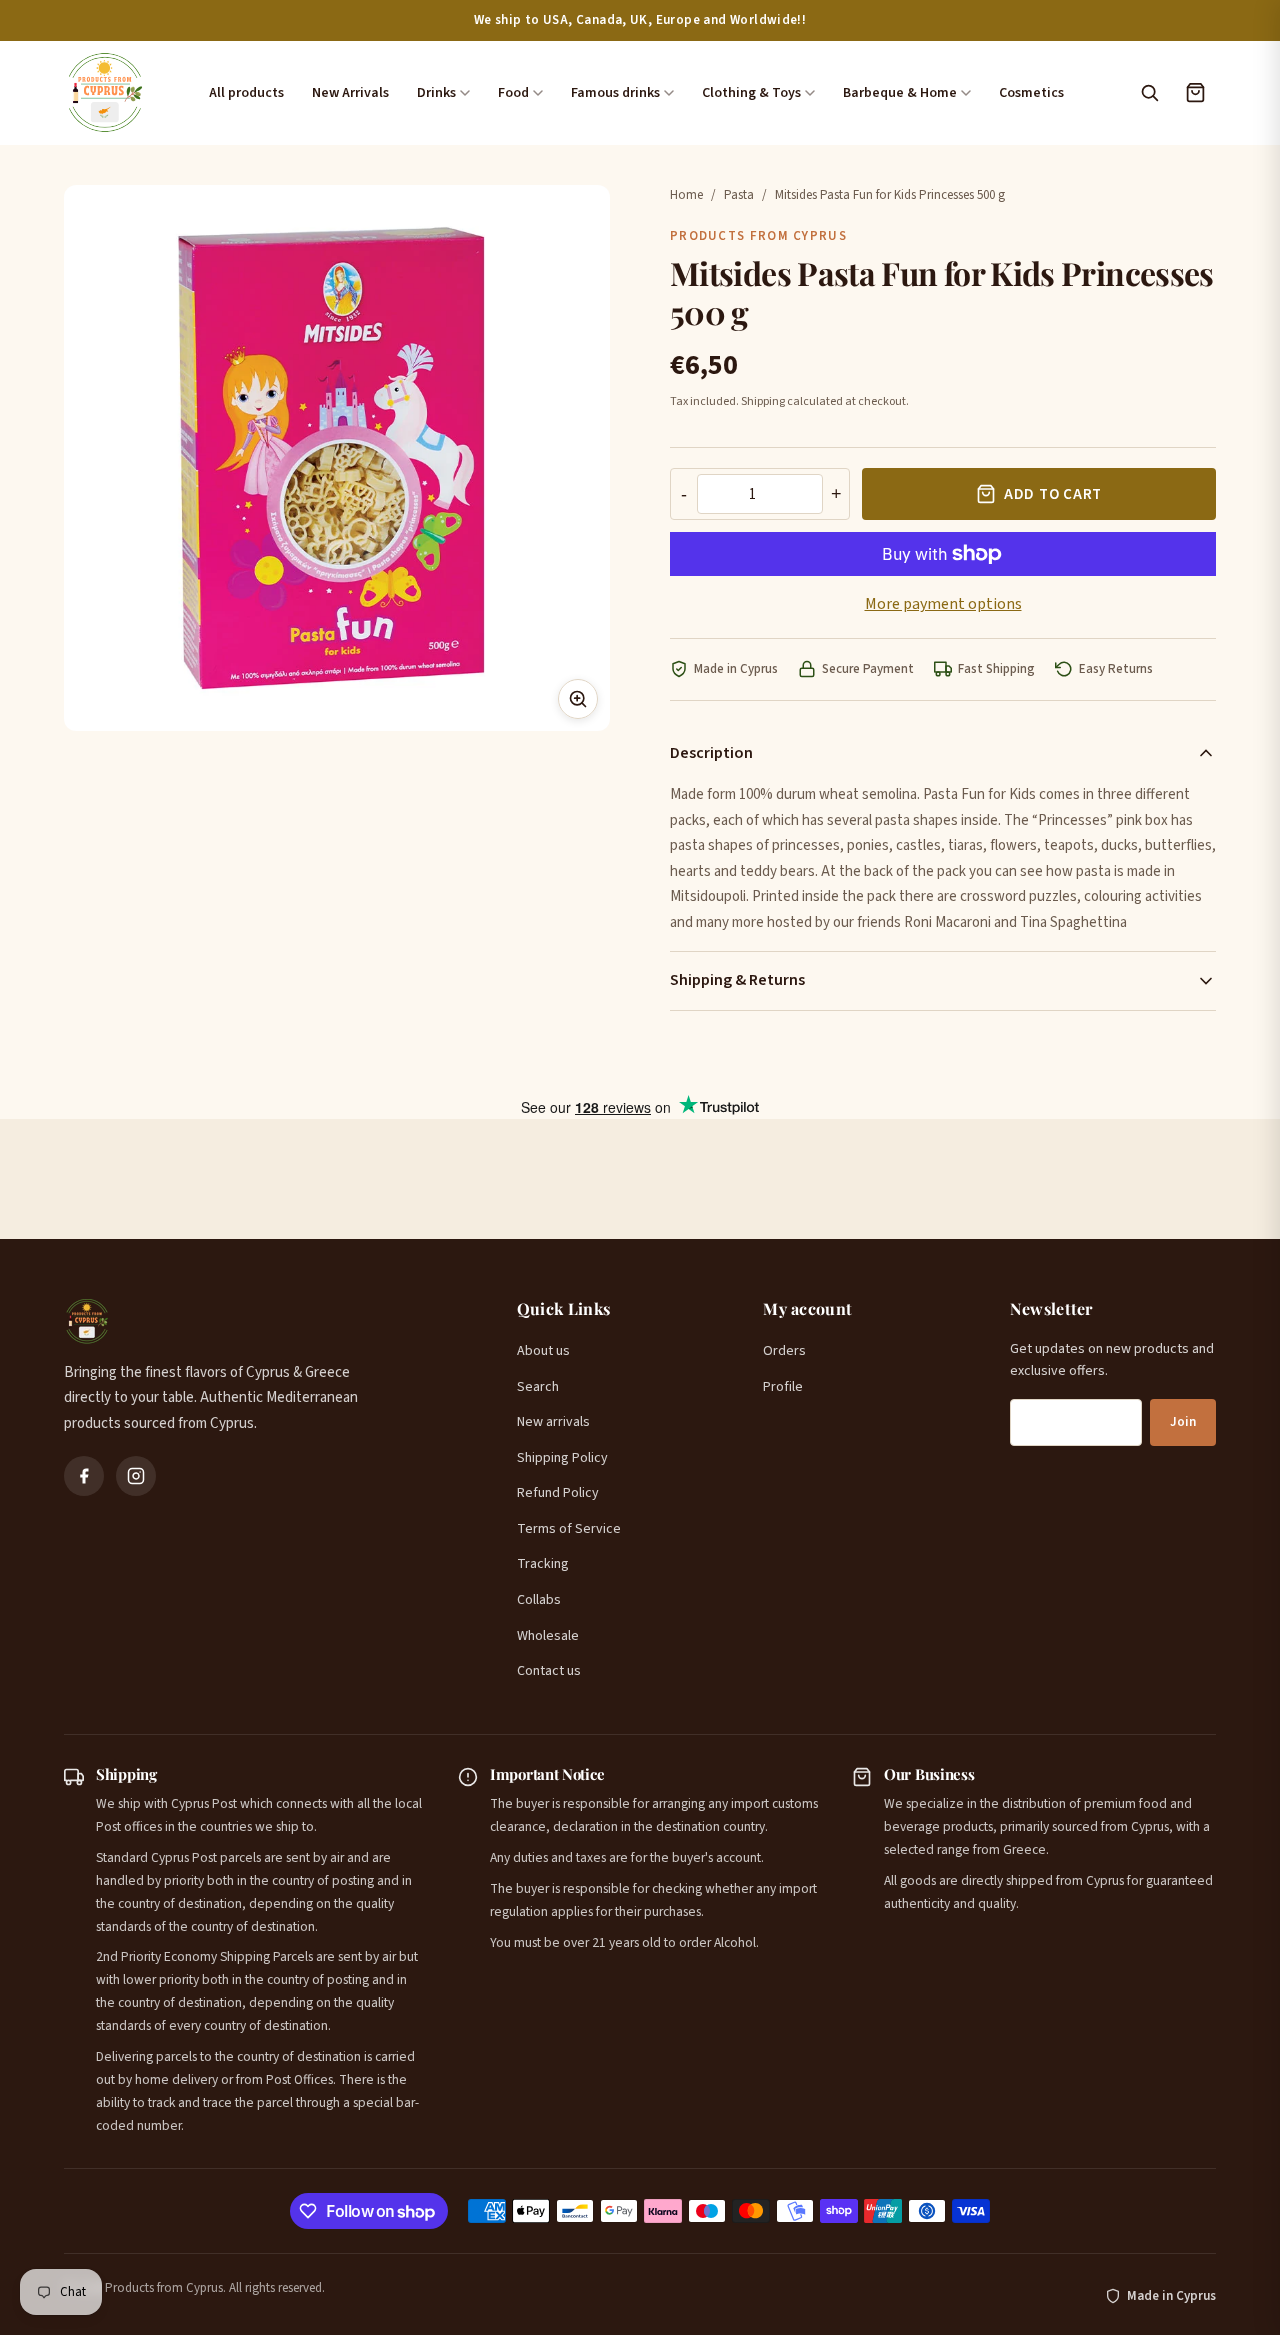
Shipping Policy (562, 1458)
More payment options (943, 604)
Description (711, 753)
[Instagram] (136, 1476)
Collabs (539, 1600)
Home (686, 195)
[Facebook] (84, 1476)
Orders (784, 1351)
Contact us (549, 1671)
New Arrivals (350, 93)
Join (1183, 1422)
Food (513, 93)
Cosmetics (1031, 93)
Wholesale (548, 1636)
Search (538, 1387)
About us (543, 1351)
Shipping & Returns (737, 980)
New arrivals (553, 1422)
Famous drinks (615, 93)
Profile (783, 1387)
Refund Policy (558, 1493)
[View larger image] (578, 699)
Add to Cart (1053, 494)
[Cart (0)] (1195, 93)
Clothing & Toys (751, 93)
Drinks (436, 93)
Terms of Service (569, 1529)
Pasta (739, 195)
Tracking (543, 1564)
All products (246, 93)
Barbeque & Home (900, 93)
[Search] (1149, 93)
